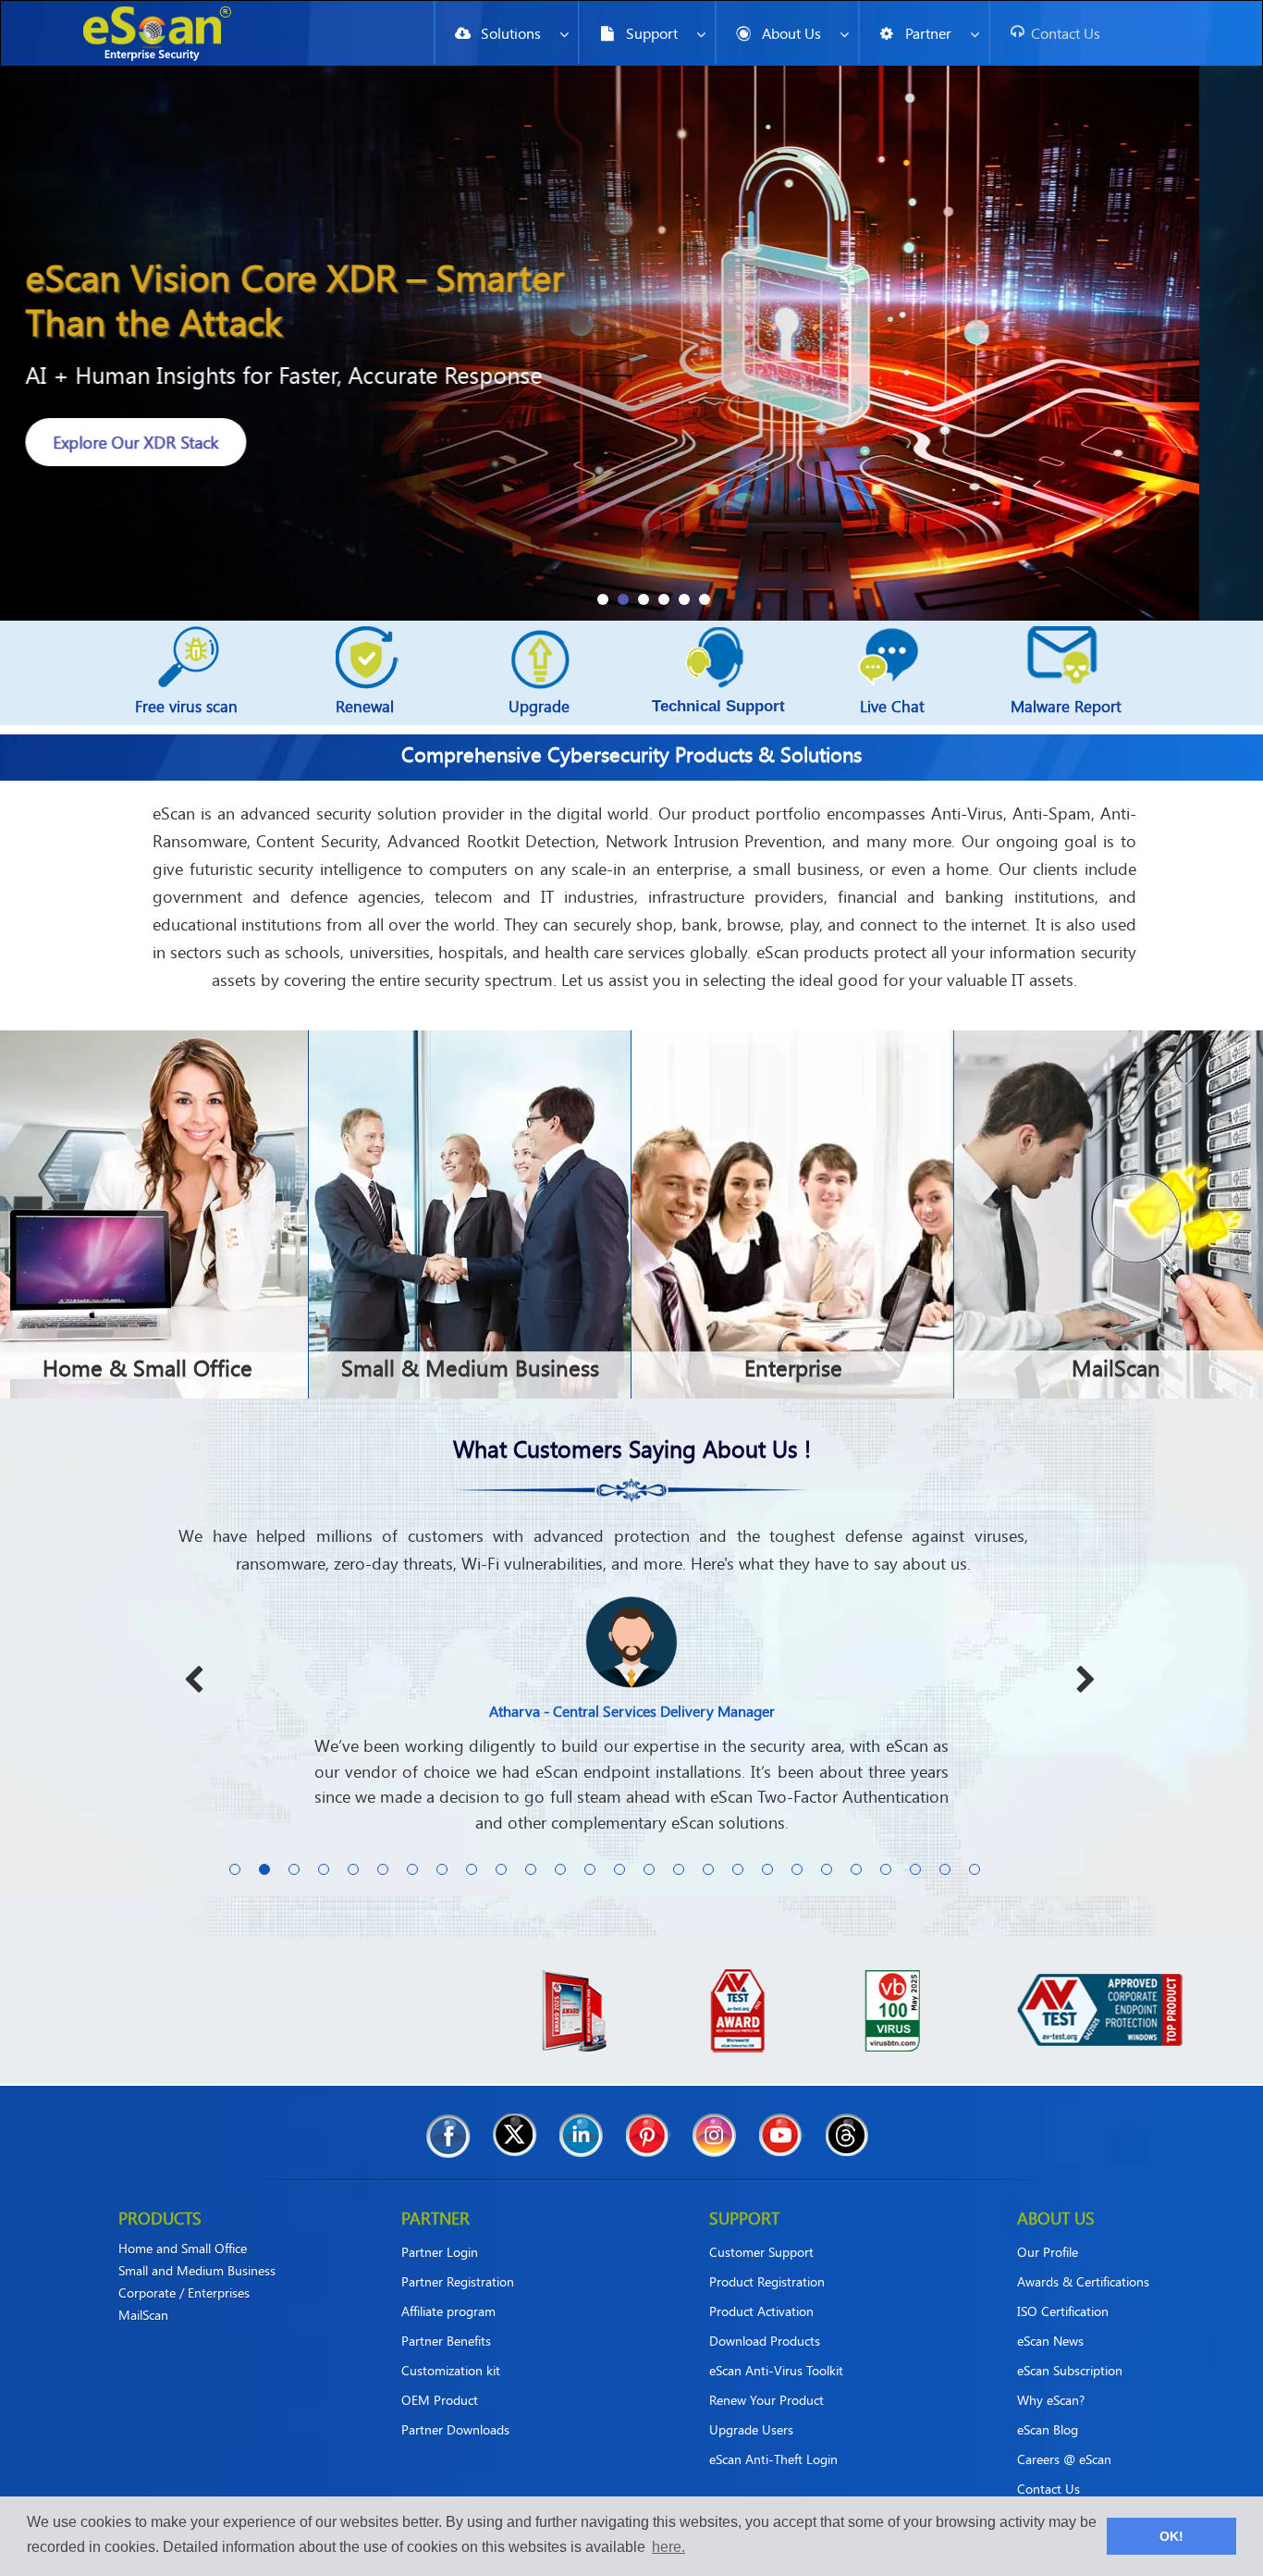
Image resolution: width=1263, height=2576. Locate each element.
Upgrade (539, 706)
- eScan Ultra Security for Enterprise (270, 468)
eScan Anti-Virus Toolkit (776, 2345)
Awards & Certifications (1083, 2256)
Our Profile (1048, 2227)
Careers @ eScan (1064, 2434)
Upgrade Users (751, 2404)
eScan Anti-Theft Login (773, 2434)
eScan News (1050, 2316)
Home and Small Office (183, 2224)
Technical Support (718, 706)
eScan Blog (1048, 2404)
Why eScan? (1051, 2375)
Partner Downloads (455, 2404)
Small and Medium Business (197, 2246)
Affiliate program (448, 2286)
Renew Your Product (766, 2375)
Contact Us (1048, 2464)
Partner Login (440, 2227)
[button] (603, 599)
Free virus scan (186, 706)
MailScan (1116, 1368)
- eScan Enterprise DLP (205, 421)
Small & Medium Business (470, 1368)
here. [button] (668, 2547)
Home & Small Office (147, 1368)
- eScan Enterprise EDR (206, 375)
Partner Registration (458, 2256)
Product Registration (767, 2256)
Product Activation (761, 2286)
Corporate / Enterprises (184, 2268)
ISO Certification (1063, 2286)
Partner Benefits (446, 2316)
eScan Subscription (1070, 2345)
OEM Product (440, 2375)
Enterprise (793, 1368)
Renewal (365, 706)
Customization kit (451, 2345)
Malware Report (1066, 706)
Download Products (765, 2316)
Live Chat (892, 706)
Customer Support (761, 2227)
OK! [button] (1171, 2536)
